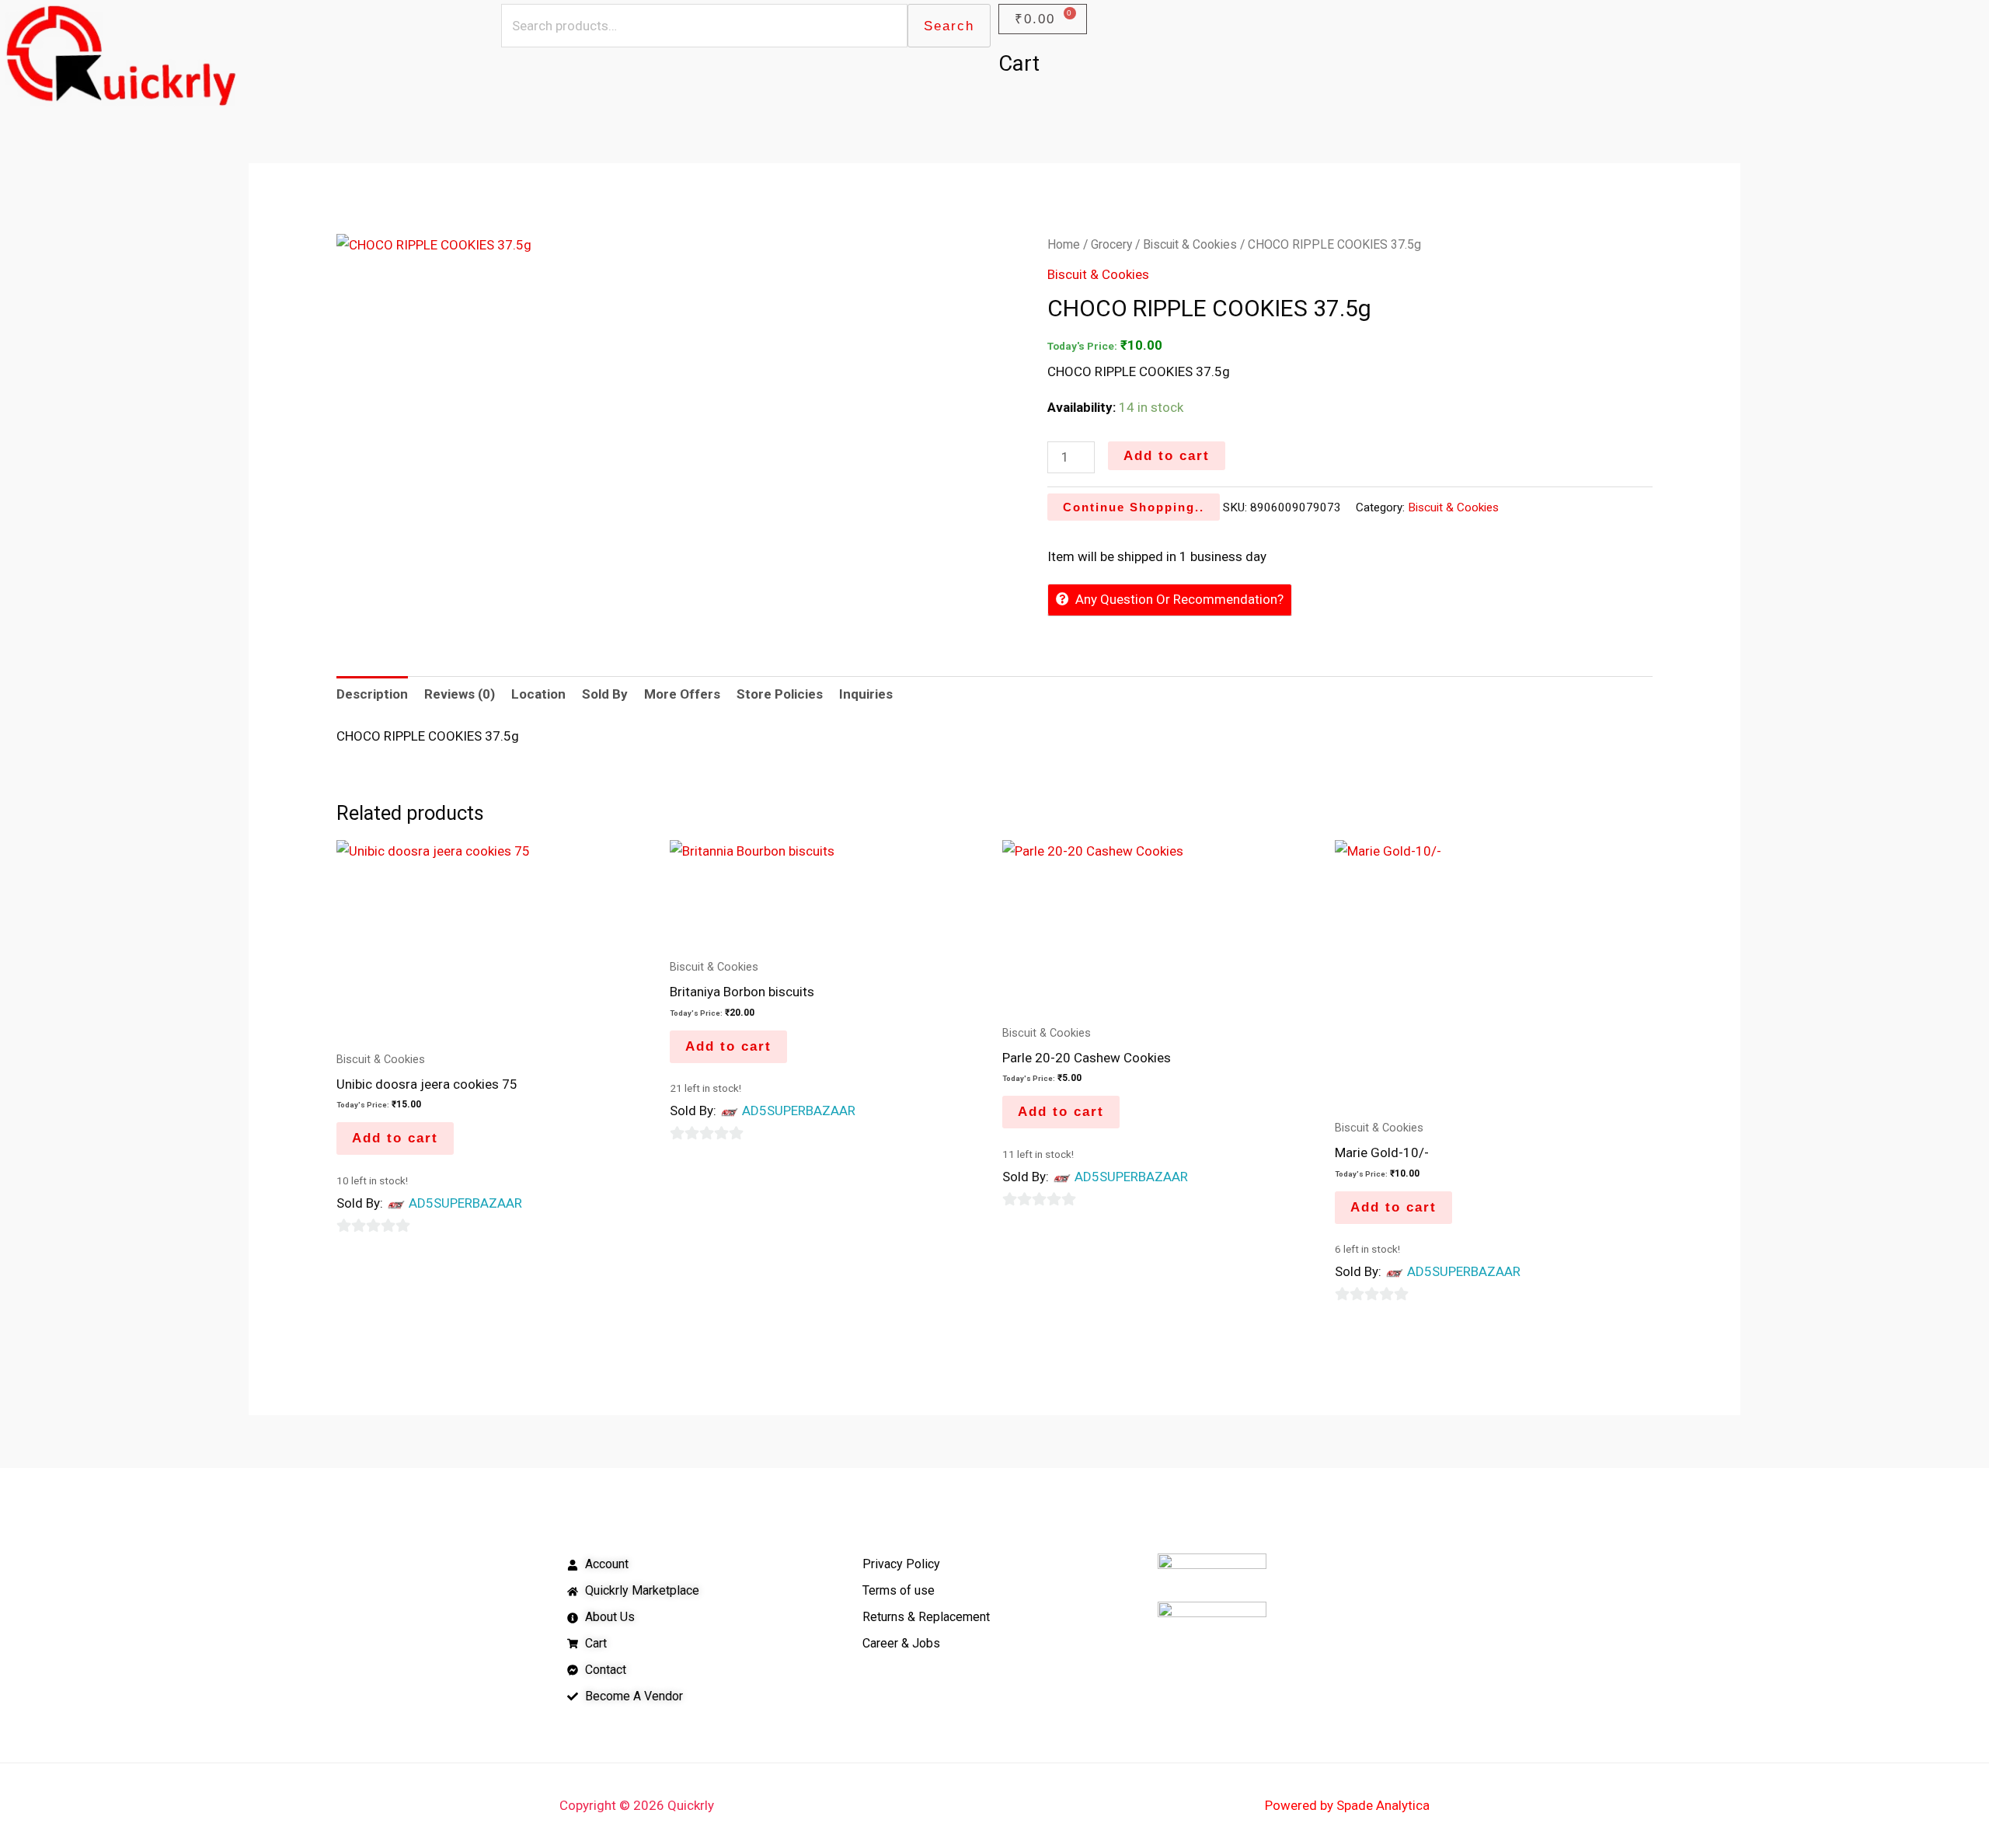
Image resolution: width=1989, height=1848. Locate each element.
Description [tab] (372, 694)
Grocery (1111, 244)
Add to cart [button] (395, 1138)
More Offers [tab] (682, 694)
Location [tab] (538, 694)
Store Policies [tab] (780, 694)
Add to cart (1167, 456)
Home (1064, 244)
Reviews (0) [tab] (460, 694)
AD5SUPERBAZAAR (465, 1203)
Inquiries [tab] (866, 694)
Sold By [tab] (605, 694)
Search (949, 26)
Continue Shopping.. (1134, 507)
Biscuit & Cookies (1190, 244)
